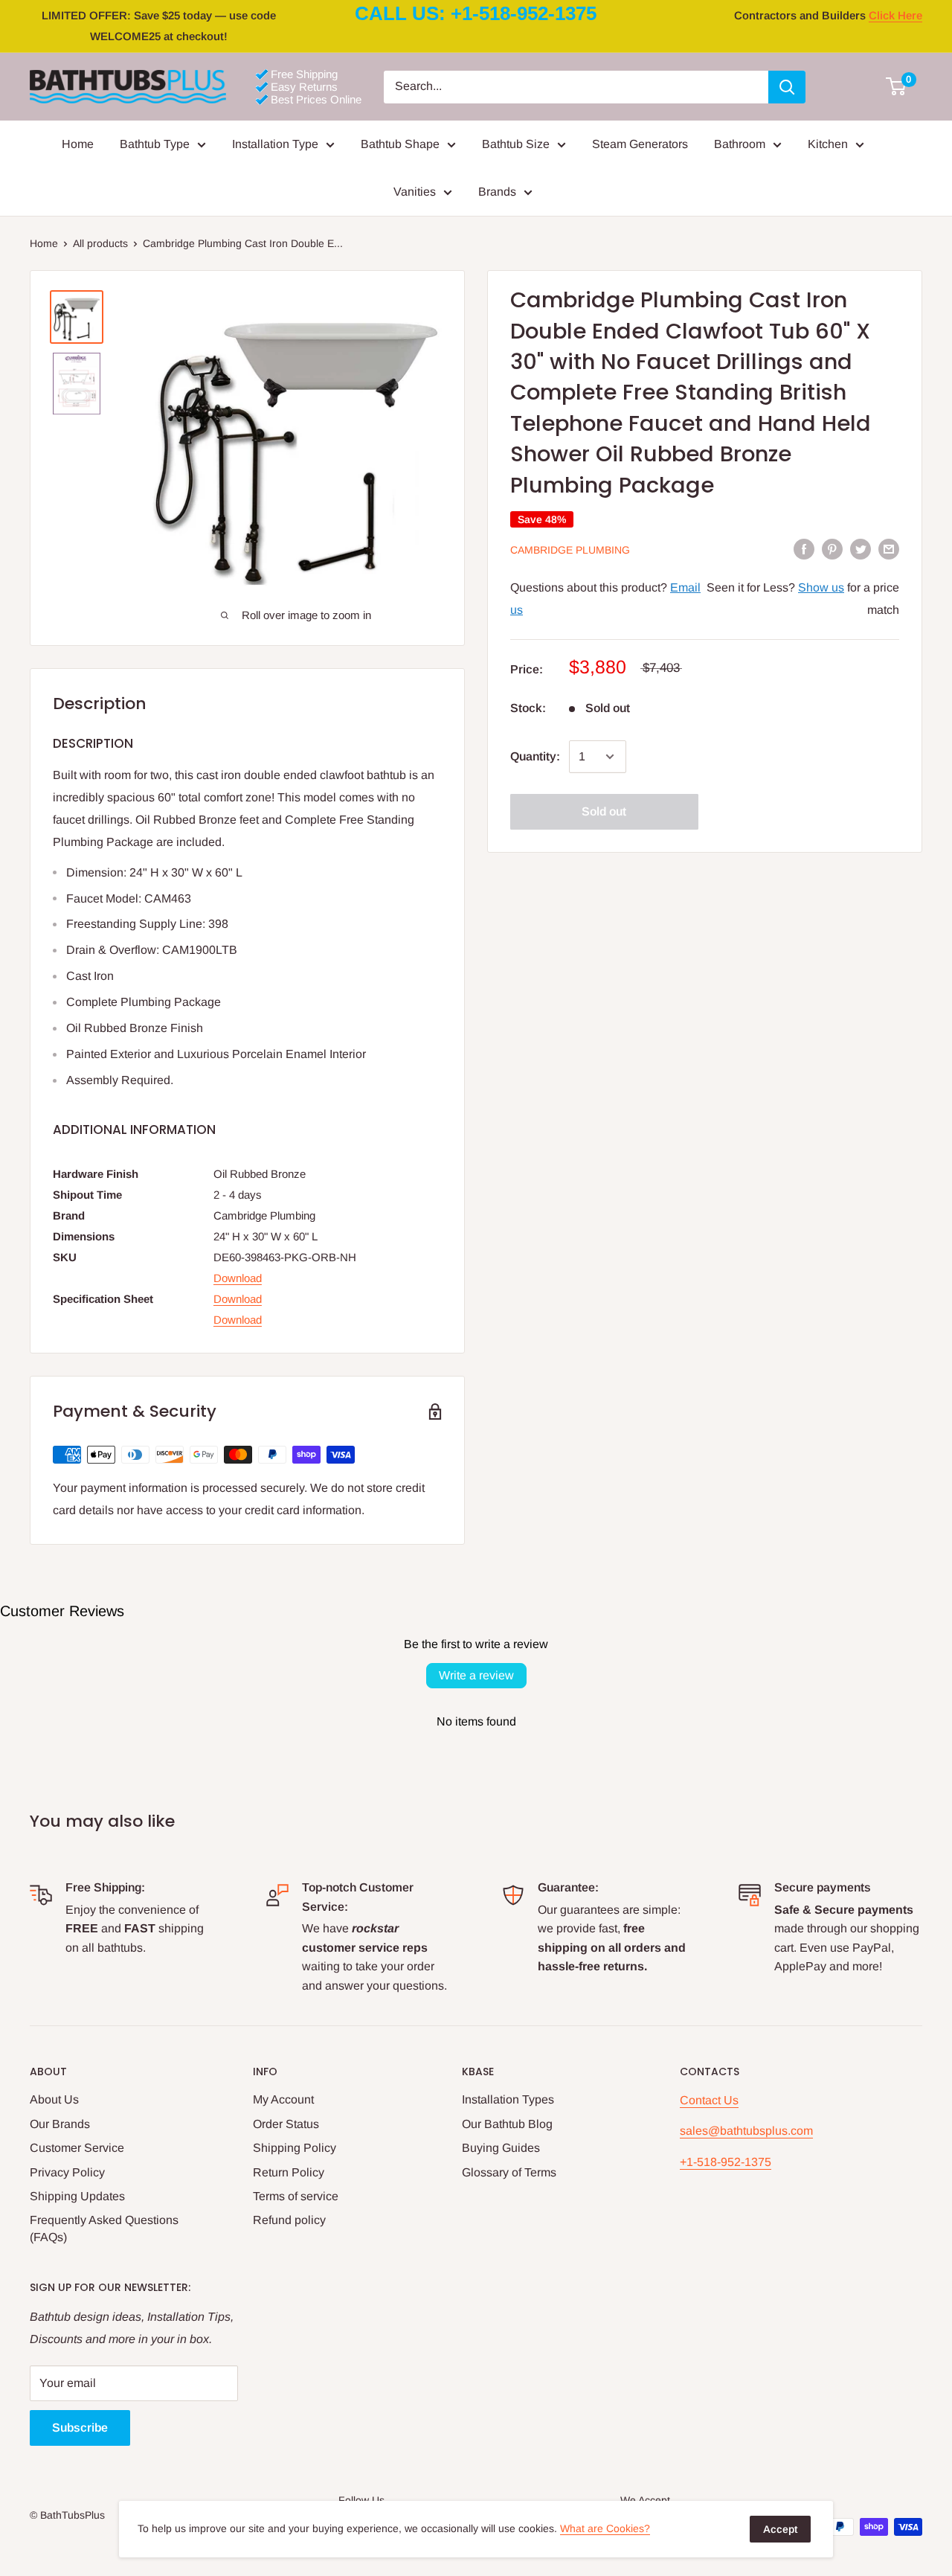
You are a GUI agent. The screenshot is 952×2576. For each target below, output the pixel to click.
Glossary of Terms (509, 2172)
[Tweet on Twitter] (861, 549)
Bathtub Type (155, 144)
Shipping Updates (77, 2196)
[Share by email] (889, 549)
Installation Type (275, 144)
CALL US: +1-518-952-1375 (476, 13)
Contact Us (709, 2100)
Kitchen (828, 144)
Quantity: (535, 756)
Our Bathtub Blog (507, 2124)
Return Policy (289, 2172)
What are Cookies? (605, 2528)
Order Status (286, 2124)
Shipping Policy (295, 2148)
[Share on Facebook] (804, 549)
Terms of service (296, 2196)
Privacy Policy (67, 2172)
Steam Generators (640, 144)
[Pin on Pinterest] (832, 549)
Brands (497, 192)
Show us (821, 588)
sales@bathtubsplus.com (746, 2131)
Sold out (604, 811)
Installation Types (508, 2099)
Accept (780, 2529)
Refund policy (289, 2220)
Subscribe (80, 2428)
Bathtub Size (516, 144)
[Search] (787, 87)
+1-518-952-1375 (726, 2162)
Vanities (415, 192)
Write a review (476, 1675)
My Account (283, 2099)
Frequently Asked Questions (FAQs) (104, 2228)
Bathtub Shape (400, 144)
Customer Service (77, 2148)
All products (100, 243)
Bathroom (740, 144)
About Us (54, 2099)
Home (78, 144)
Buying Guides (501, 2148)
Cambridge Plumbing (570, 550)
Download (238, 1278)
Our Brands (60, 2124)
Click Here (895, 15)
